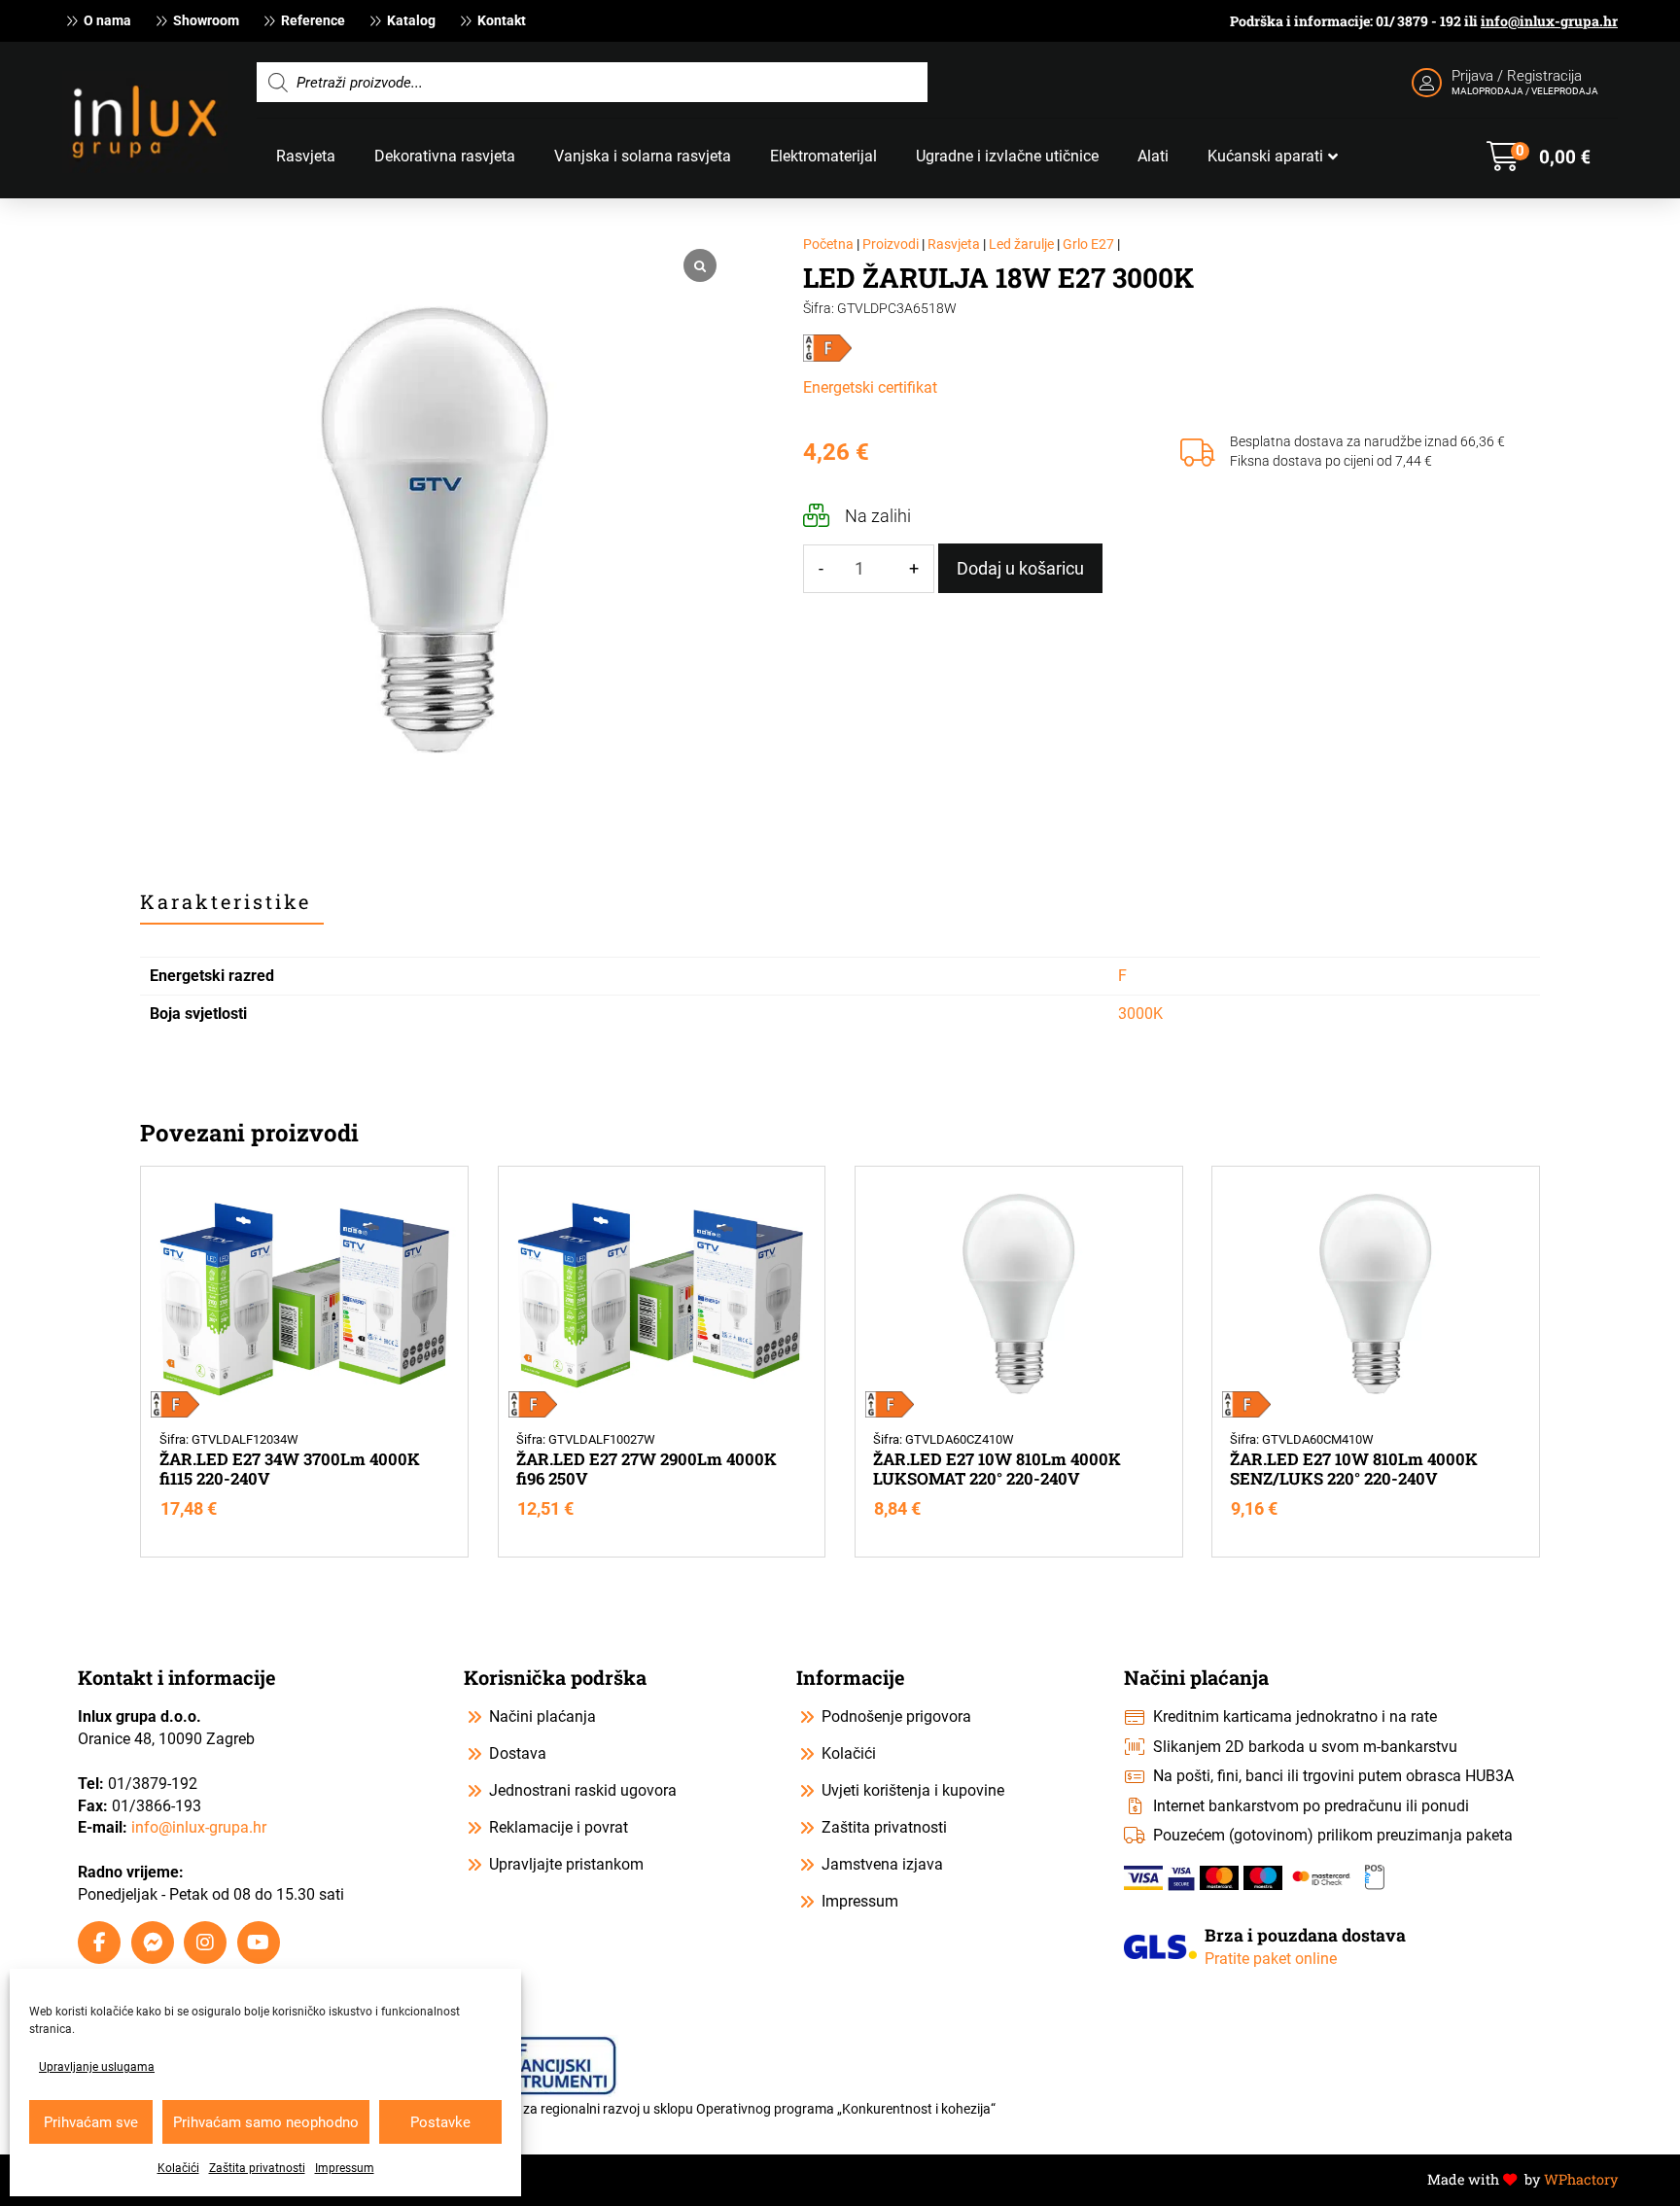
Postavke (440, 2122)
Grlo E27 (1088, 245)
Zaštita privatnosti (257, 2168)
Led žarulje (1021, 245)
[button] (1539, 157)
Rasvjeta (954, 245)
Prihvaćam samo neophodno (266, 2122)
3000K (1140, 1014)
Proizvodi (891, 245)
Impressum (345, 2168)
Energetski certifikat (870, 387)
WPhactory (1581, 2179)
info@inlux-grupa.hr (1549, 21)
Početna (828, 245)
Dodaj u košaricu (1020, 568)
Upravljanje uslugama (97, 2067)
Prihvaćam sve (91, 2122)
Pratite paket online (1271, 1959)
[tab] (232, 902)
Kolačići (178, 2168)
